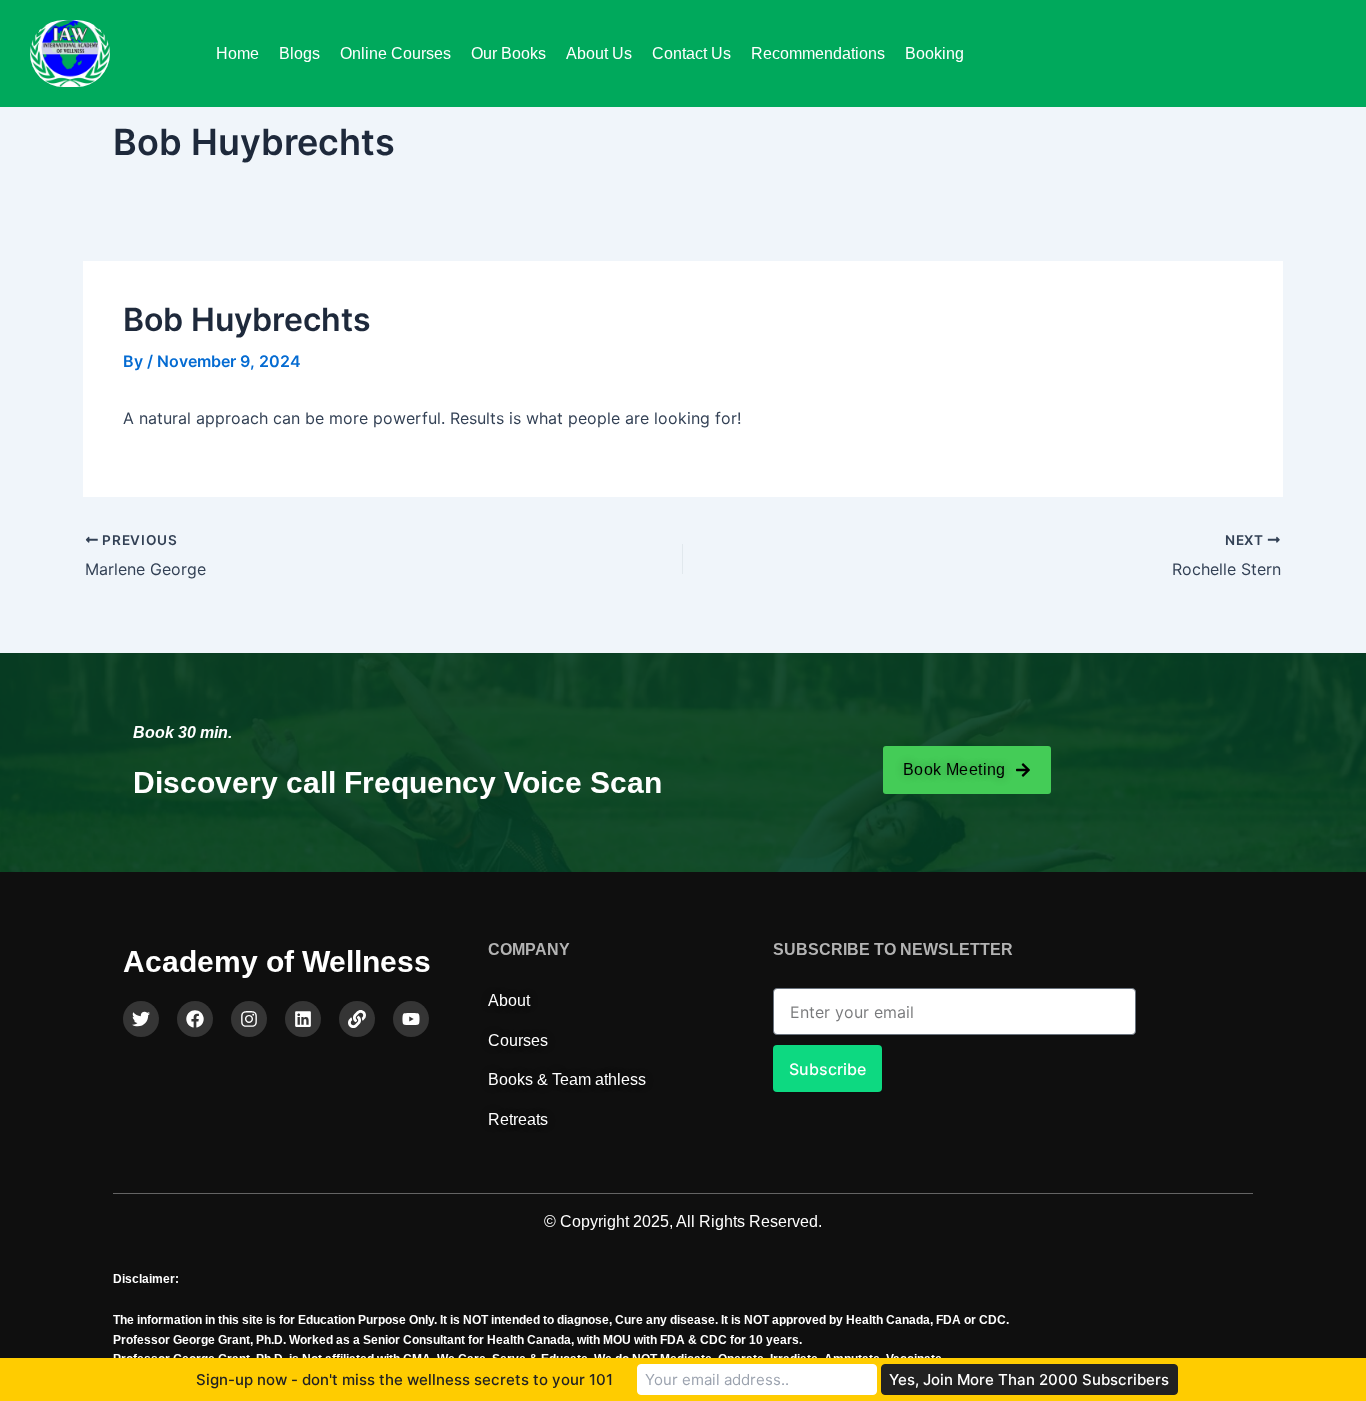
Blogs (299, 53)
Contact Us (691, 53)
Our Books (508, 53)
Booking (934, 53)
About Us (599, 53)
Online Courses (395, 53)
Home (237, 53)
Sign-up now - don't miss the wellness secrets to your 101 (404, 1379)
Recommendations (818, 53)
